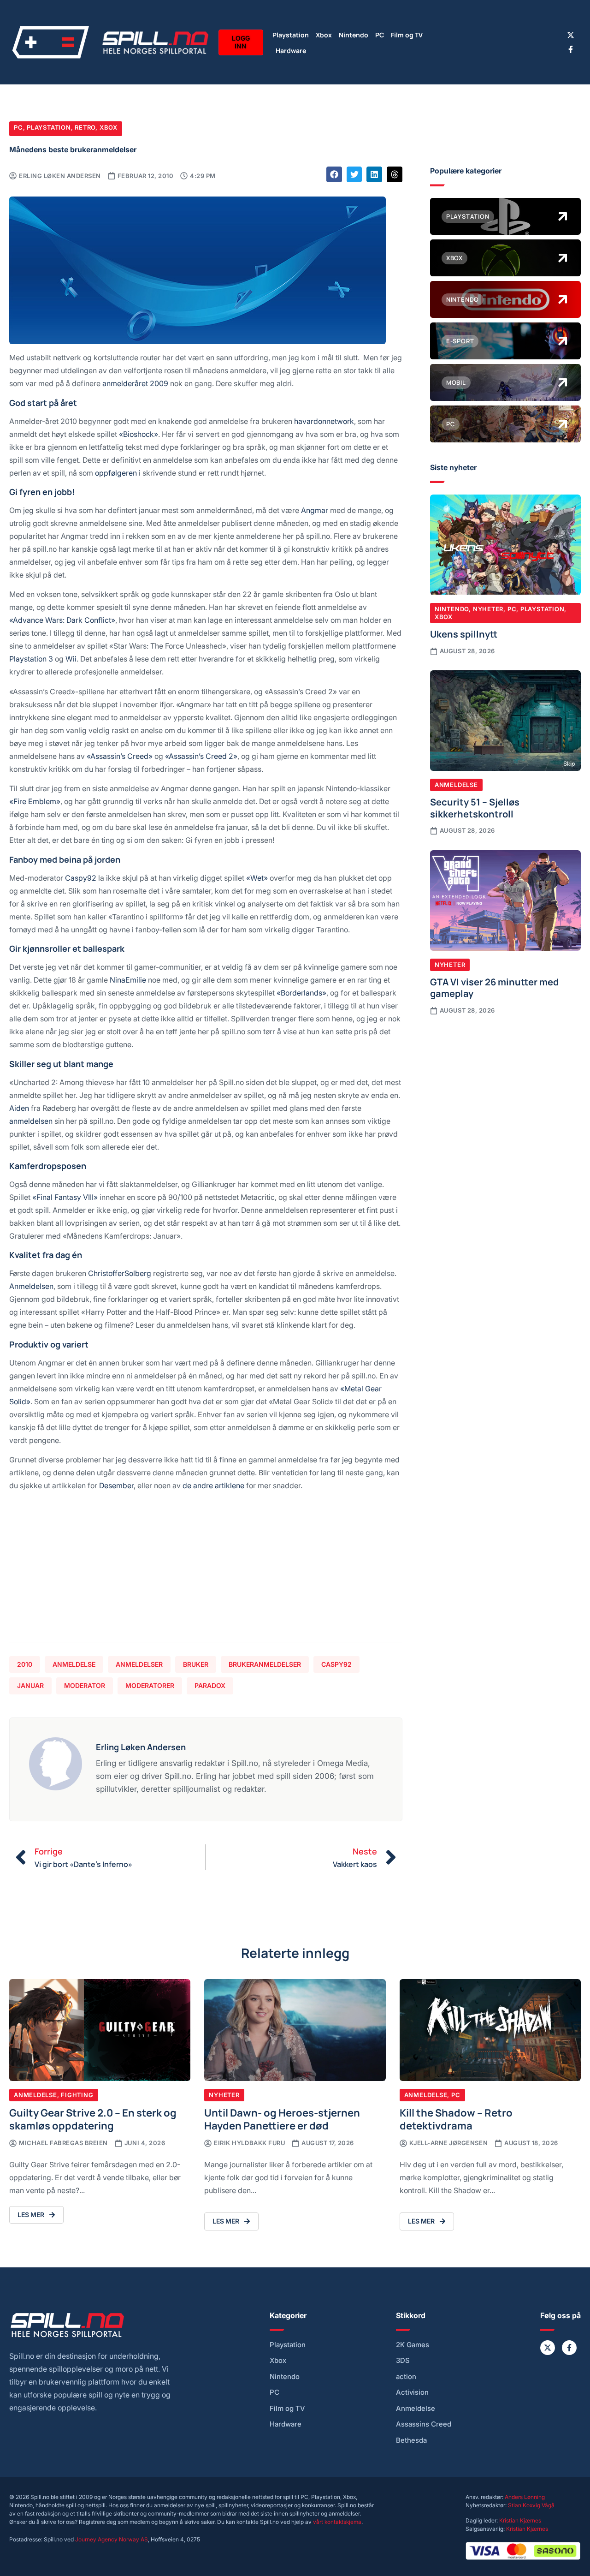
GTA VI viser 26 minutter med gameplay (494, 987)
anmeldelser (139, 1664)
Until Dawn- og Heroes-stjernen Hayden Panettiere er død (282, 2119)
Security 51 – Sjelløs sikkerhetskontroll (475, 807)
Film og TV (407, 34)
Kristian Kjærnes (520, 2520)
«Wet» (257, 878)
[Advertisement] (206, 1570)
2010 (25, 1664)
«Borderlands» (301, 993)
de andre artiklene (213, 1485)
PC (380, 34)
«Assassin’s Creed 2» (201, 756)
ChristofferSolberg (120, 1273)
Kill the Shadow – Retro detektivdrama (456, 2119)
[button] (334, 174)
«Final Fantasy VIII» (65, 1197)
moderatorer (150, 1685)
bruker (196, 1664)
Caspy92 (81, 878)
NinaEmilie (128, 980)
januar (30, 1685)
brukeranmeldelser (265, 1664)
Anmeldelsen (31, 1286)
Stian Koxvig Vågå (531, 2505)
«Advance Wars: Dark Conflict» (62, 620)
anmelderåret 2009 (135, 383)
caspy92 (336, 1664)
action (406, 2377)
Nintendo (354, 34)
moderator (85, 1685)
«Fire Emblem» (35, 801)
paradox (210, 1685)
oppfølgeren (116, 473)
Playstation (291, 34)
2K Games (413, 2345)
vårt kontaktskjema (337, 2522)
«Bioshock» (139, 434)
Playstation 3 (31, 659)
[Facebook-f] (571, 49)
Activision (412, 2392)
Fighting (77, 2095)
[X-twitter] (571, 35)
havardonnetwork (324, 421)
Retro (85, 127)
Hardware (291, 50)
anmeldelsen (31, 1121)
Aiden (19, 1108)
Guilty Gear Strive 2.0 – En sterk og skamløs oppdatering (93, 2119)
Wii (71, 659)
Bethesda (411, 2440)
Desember (116, 1485)
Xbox (324, 34)
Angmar (315, 510)
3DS (403, 2361)
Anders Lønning (525, 2497)
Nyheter (488, 609)
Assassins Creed (424, 2424)
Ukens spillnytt (464, 633)
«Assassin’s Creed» (120, 756)
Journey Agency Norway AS (112, 2539)
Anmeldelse (74, 1664)
